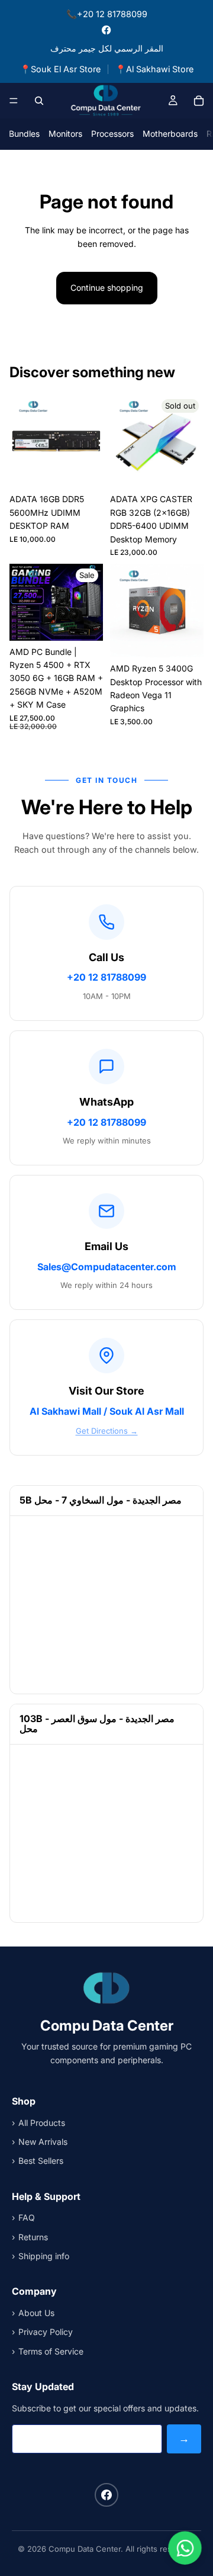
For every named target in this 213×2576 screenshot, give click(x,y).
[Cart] (199, 101)
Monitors (65, 134)
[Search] (39, 101)
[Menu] (14, 101)
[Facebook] (106, 30)
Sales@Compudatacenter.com (107, 1267)
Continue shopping (107, 288)
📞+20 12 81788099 (107, 14)
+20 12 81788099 (106, 977)
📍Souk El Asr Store (60, 69)
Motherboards (170, 134)
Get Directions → (107, 1431)
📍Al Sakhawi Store (154, 69)
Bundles (24, 134)
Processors (112, 134)
